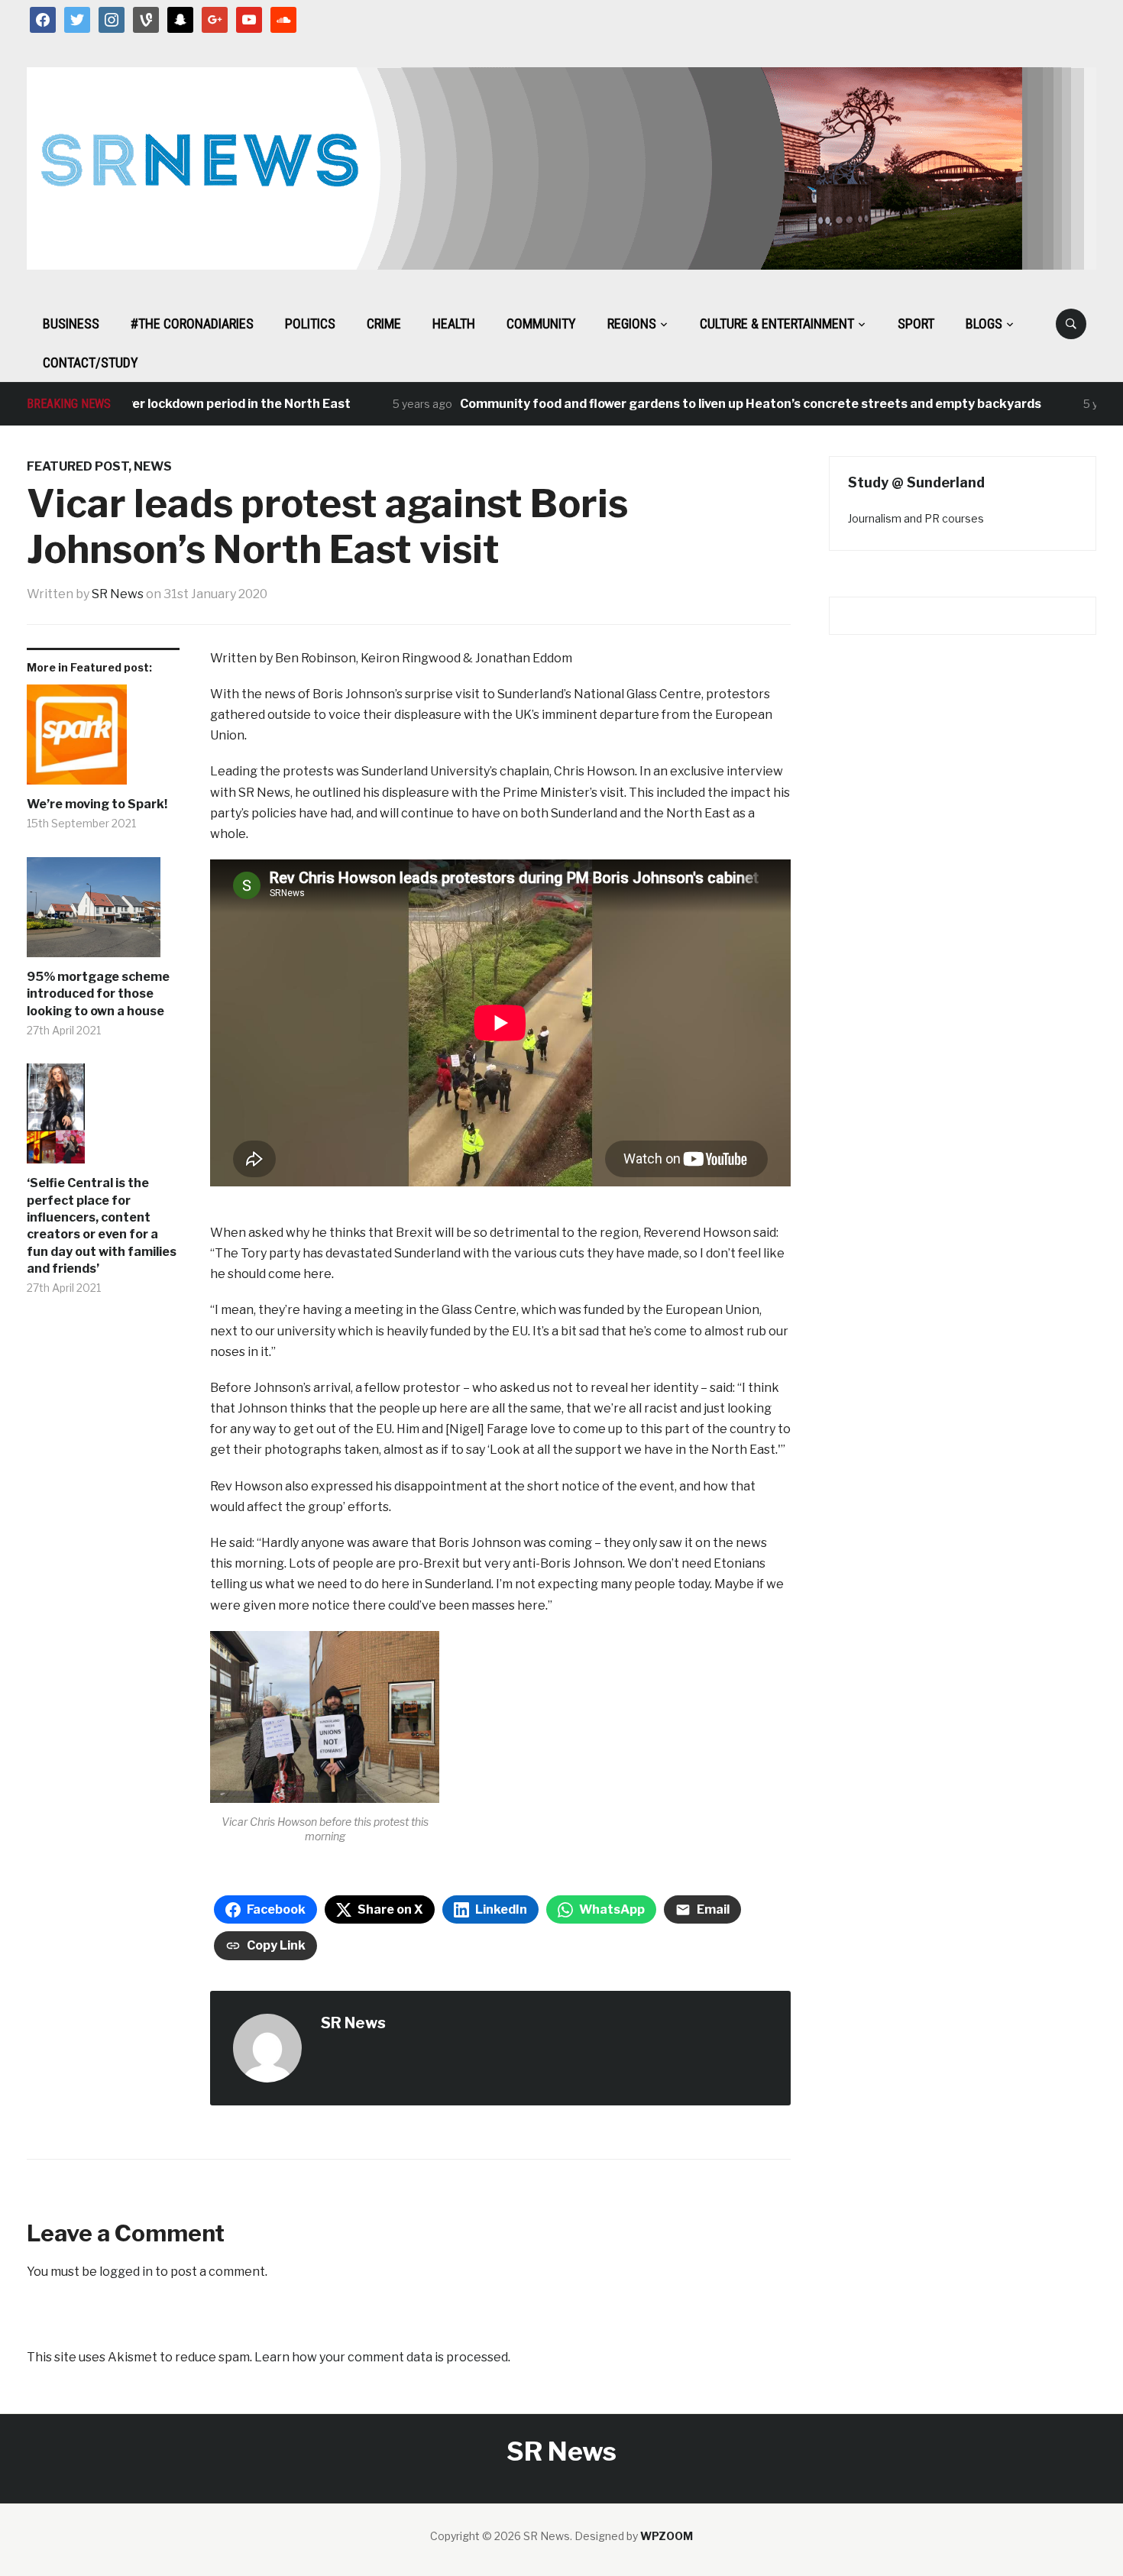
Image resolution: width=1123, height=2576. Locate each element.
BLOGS (984, 324)
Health (454, 324)
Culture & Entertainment (777, 324)
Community (541, 324)
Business (71, 324)
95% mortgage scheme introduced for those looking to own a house (98, 994)
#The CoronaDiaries (192, 324)
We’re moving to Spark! (97, 804)
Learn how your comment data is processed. (382, 2357)
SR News (118, 594)
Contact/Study (91, 362)
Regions (632, 324)
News (153, 466)
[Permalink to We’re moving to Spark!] (103, 740)
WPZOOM (667, 2536)
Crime (384, 324)
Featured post (78, 466)
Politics (310, 324)
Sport (916, 324)
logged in (126, 2272)
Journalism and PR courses (916, 518)
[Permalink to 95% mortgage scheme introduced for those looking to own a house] (103, 913)
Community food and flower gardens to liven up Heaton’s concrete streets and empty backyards (711, 404)
